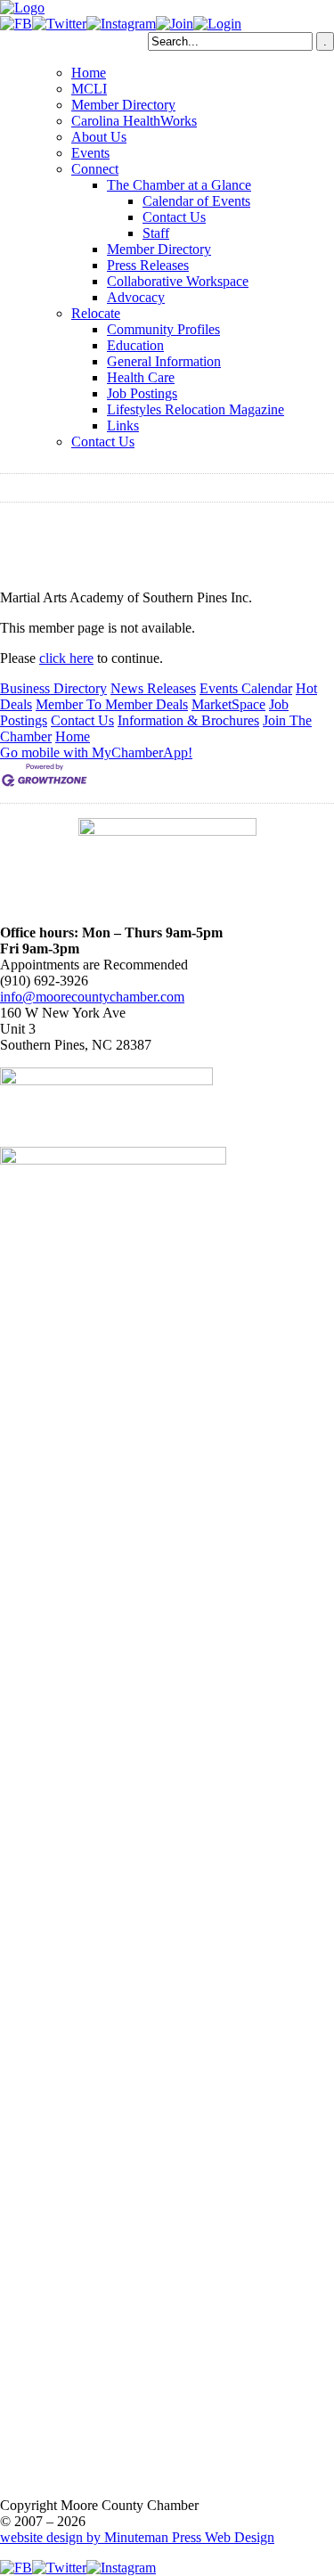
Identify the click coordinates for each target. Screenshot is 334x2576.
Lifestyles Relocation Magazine (196, 409)
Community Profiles (163, 329)
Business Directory (53, 688)
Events (90, 153)
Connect (95, 169)
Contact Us (174, 217)
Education (135, 345)
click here (66, 658)
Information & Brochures (188, 720)
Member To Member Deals (112, 704)
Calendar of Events (196, 201)
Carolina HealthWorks (134, 121)
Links (123, 425)
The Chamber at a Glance (179, 185)
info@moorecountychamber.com (92, 997)
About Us (99, 137)
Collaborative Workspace (178, 281)
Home (89, 73)
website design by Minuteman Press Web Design (137, 2537)
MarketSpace (228, 704)
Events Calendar (246, 688)
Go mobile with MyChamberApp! (96, 752)
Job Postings (142, 393)
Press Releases (148, 265)
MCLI (89, 89)
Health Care (141, 377)
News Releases (153, 688)
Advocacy (136, 297)
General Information (164, 361)
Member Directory (123, 105)
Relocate (96, 313)
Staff (156, 233)
